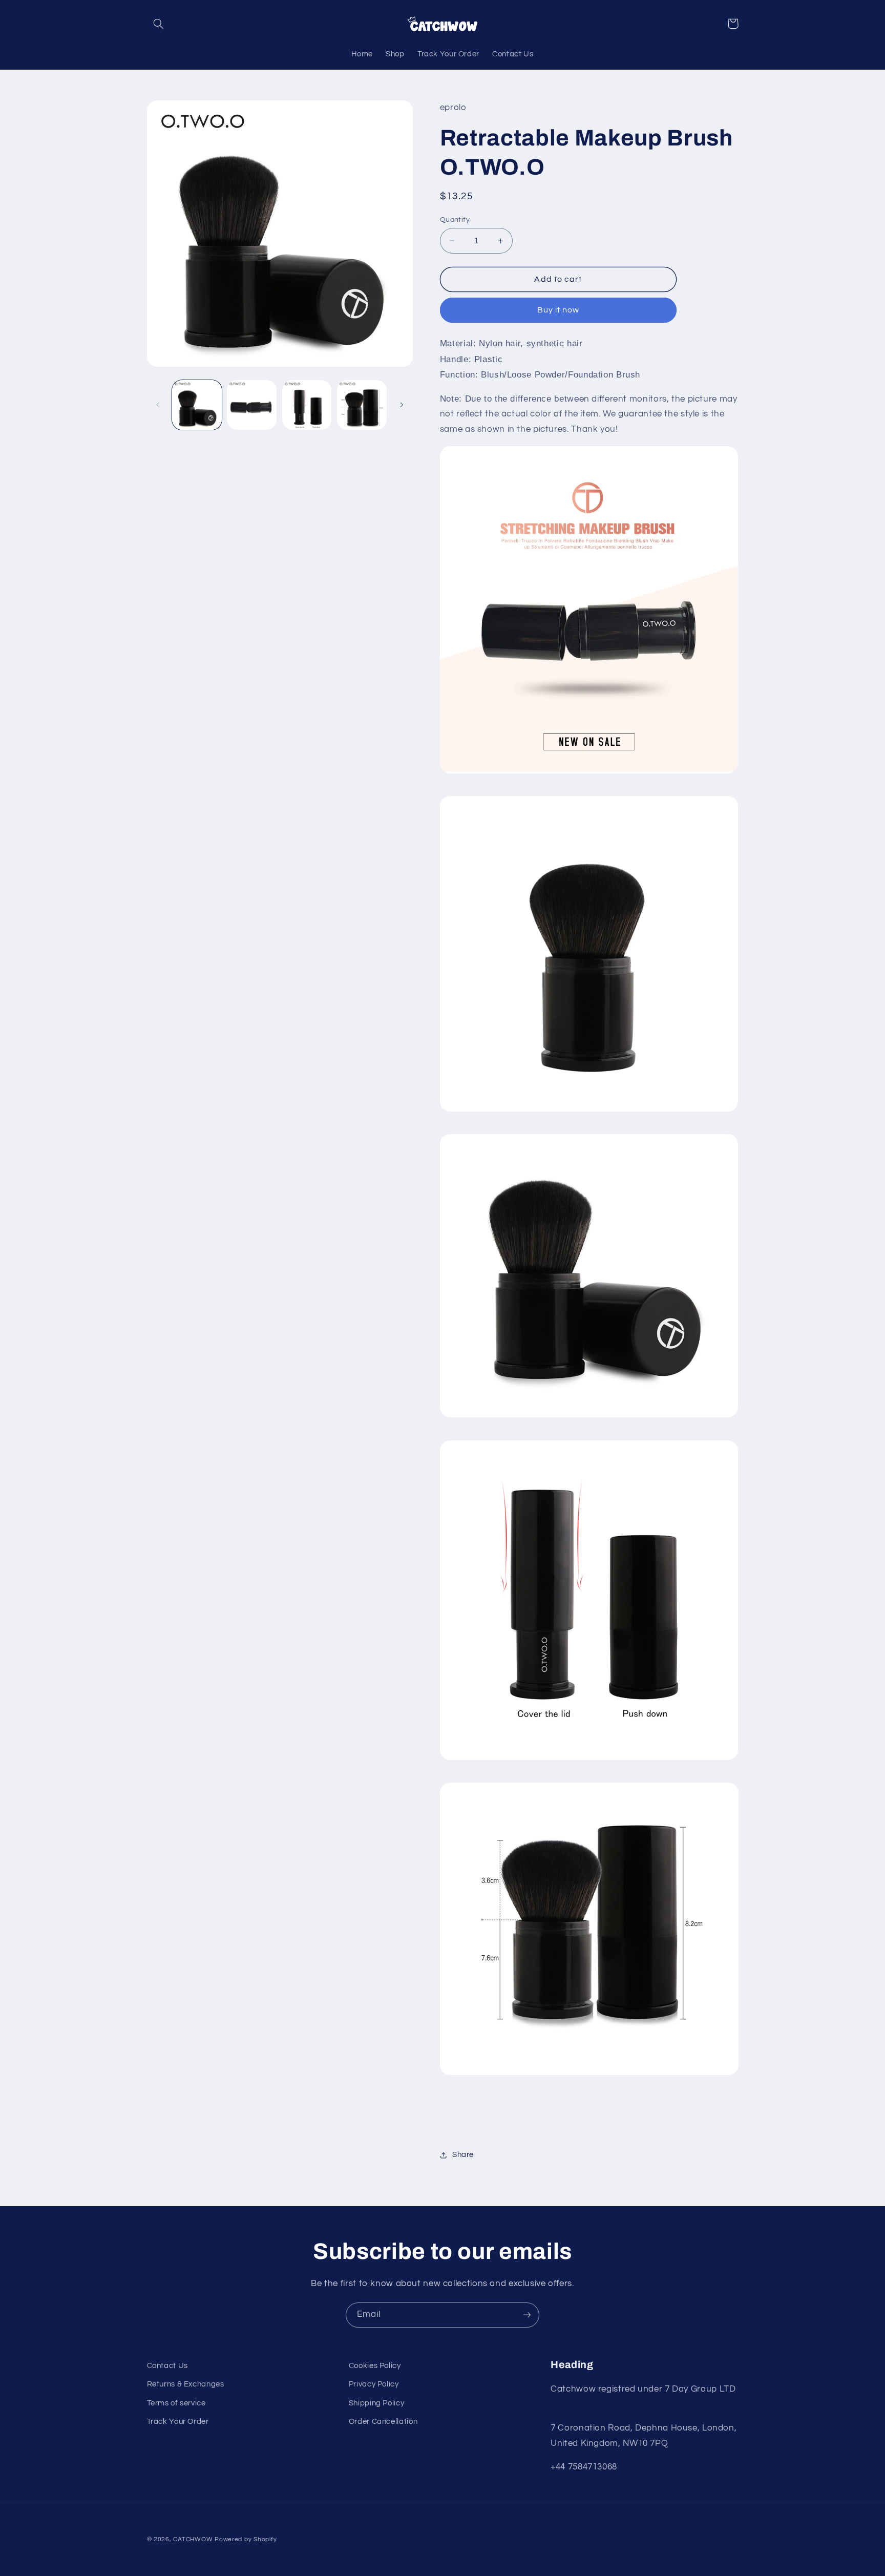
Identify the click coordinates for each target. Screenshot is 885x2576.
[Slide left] (158, 405)
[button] (159, 24)
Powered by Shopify (246, 2539)
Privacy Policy (374, 2384)
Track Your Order (178, 2422)
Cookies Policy (375, 2366)
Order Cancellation (383, 2422)
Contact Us (167, 2366)
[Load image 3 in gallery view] (307, 405)
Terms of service (176, 2403)
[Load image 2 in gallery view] (252, 405)
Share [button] (463, 2155)
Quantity (455, 220)
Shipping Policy (376, 2403)
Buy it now (559, 310)
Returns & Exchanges (186, 2384)
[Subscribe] (527, 2315)
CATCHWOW (193, 2539)
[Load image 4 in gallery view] (362, 405)
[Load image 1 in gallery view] (197, 405)
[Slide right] (402, 405)
